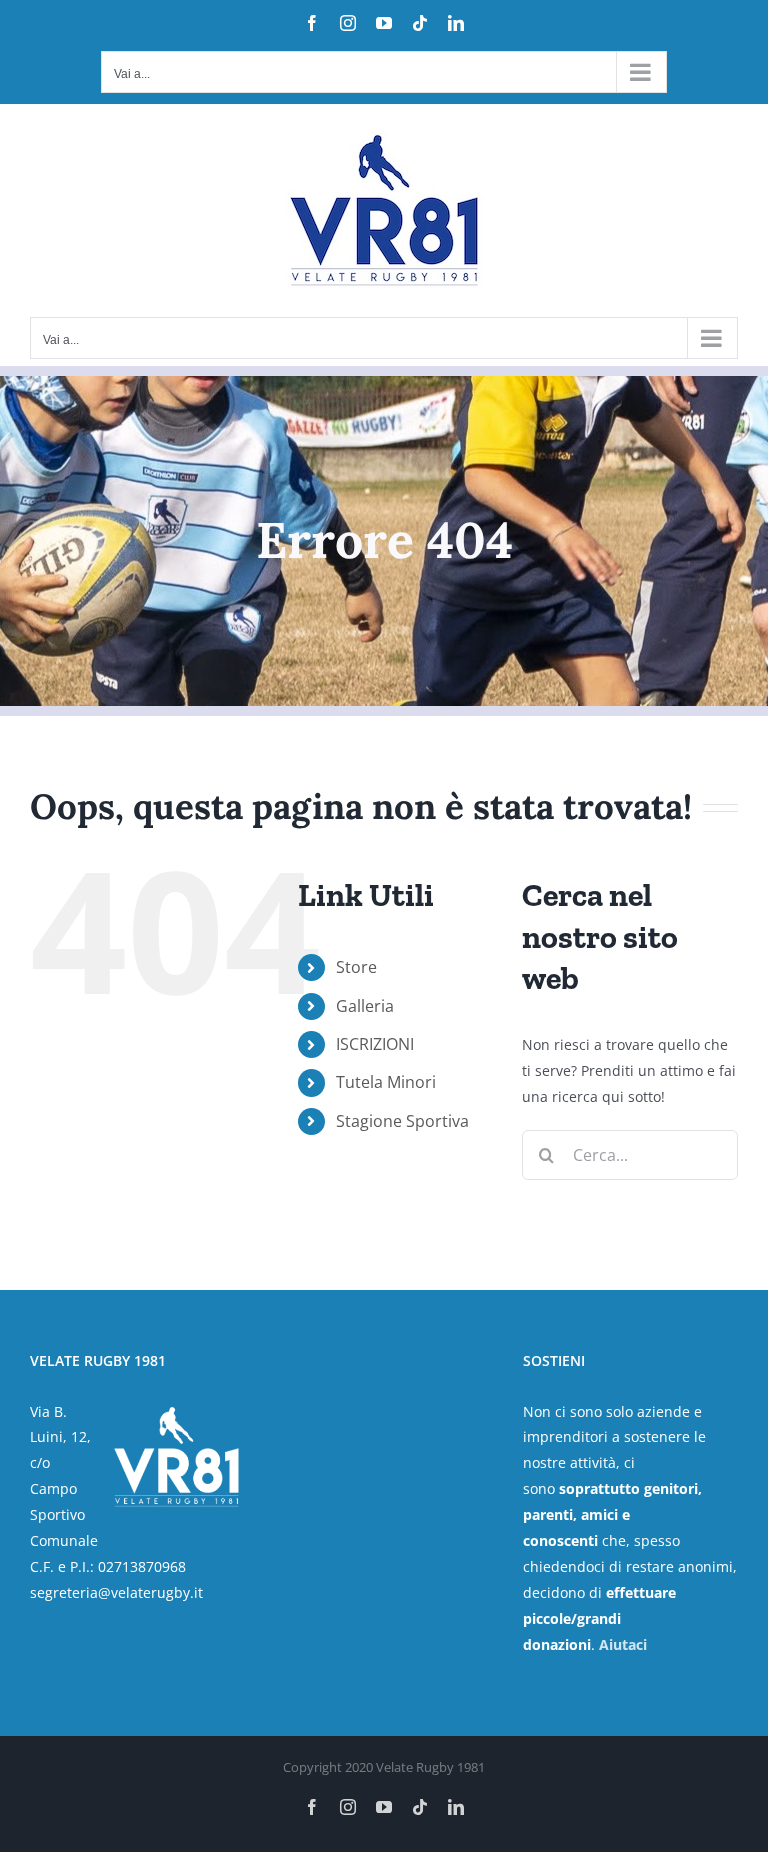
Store (356, 967)
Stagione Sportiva (402, 1121)
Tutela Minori (386, 1082)
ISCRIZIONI (375, 1044)
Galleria (365, 1006)
